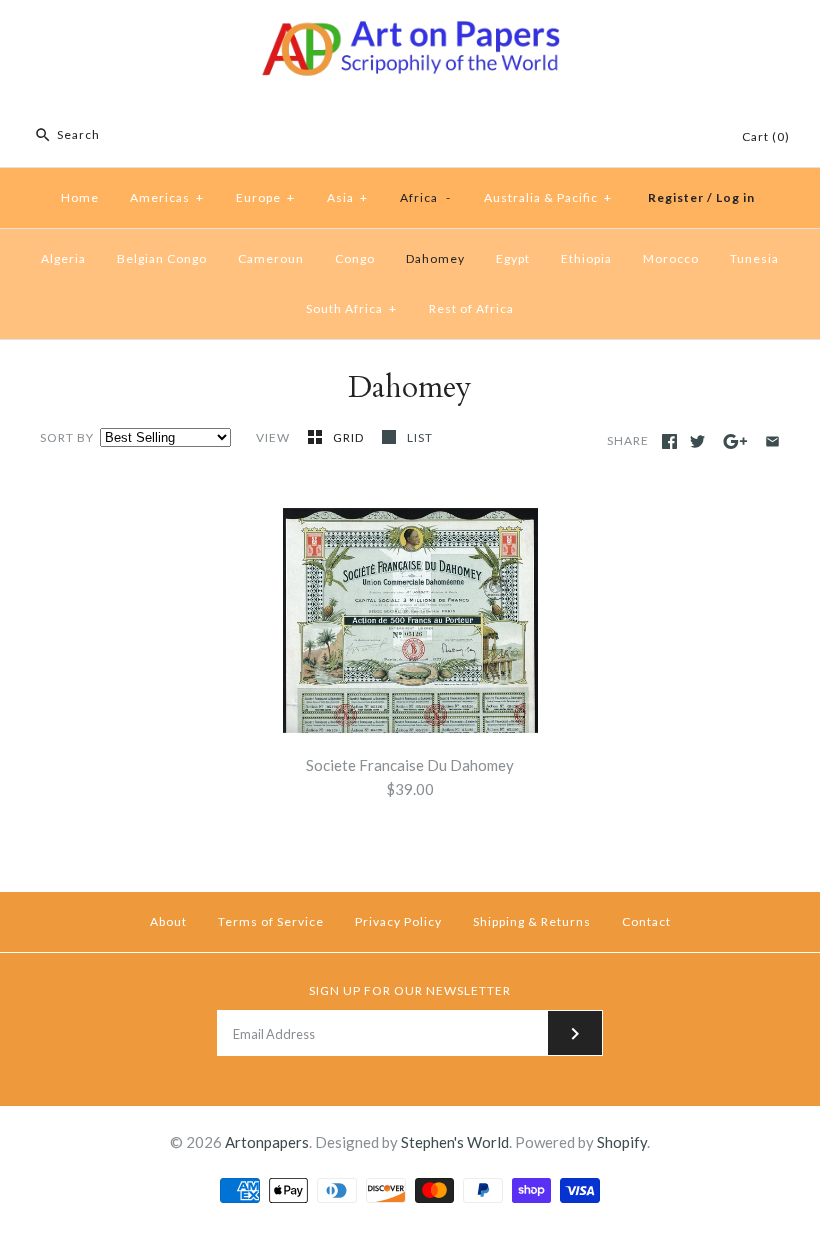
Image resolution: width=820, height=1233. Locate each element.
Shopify (622, 1142)
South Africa (351, 308)
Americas (167, 197)
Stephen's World (455, 1142)
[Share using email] (772, 441)
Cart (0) (766, 136)
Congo (355, 258)
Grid (350, 437)
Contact (646, 921)
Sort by (67, 437)
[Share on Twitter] (697, 441)
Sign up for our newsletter (410, 990)
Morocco (671, 258)
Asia (347, 197)
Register (676, 197)
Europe (265, 197)
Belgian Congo (162, 258)
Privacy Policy (398, 921)
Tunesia (754, 258)
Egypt (513, 258)
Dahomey (435, 258)
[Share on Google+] (735, 441)
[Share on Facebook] (669, 441)
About (168, 921)
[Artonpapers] (410, 32)
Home (80, 197)
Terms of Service (271, 921)
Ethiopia (586, 258)
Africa (425, 197)
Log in (735, 197)
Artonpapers (267, 1142)
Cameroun (271, 258)
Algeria (63, 258)
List (420, 437)
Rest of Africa (471, 308)
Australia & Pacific (548, 197)
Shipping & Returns (532, 921)
